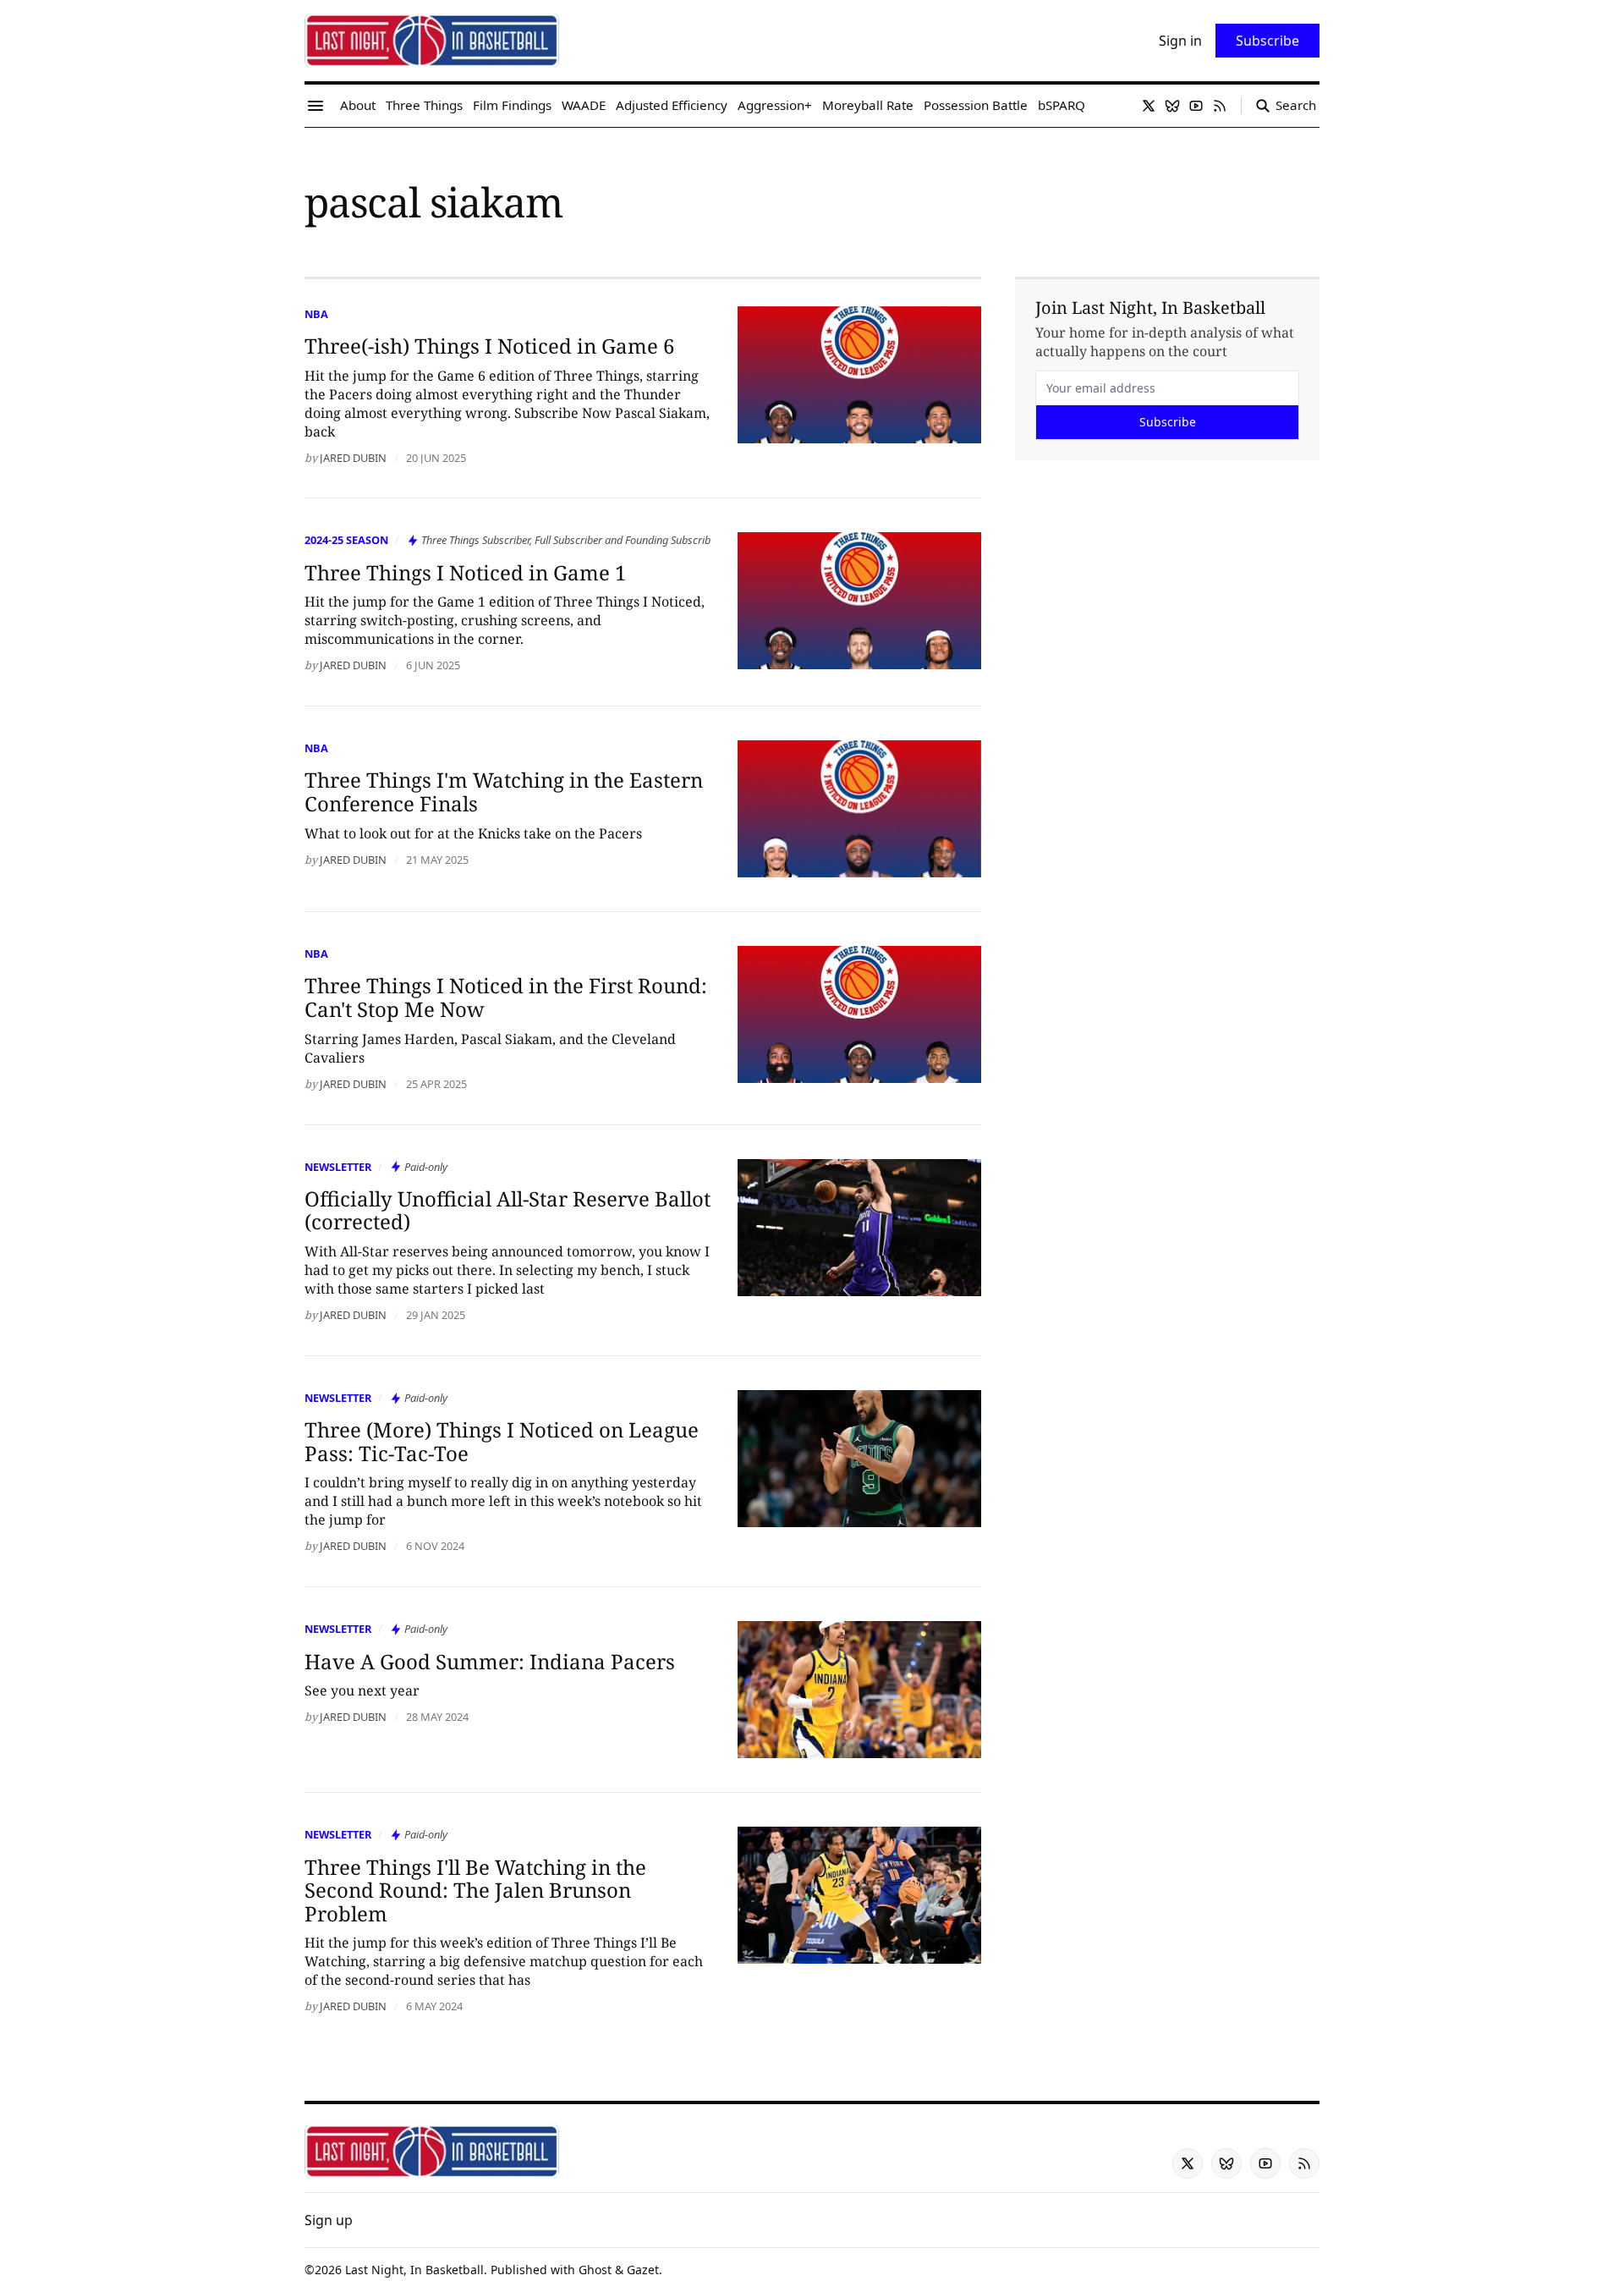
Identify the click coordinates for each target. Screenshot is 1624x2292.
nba (316, 314)
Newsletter (338, 1167)
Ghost (595, 2270)
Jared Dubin (353, 458)
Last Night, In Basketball (414, 2270)
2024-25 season (346, 540)
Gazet (643, 2270)
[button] (329, 2220)
